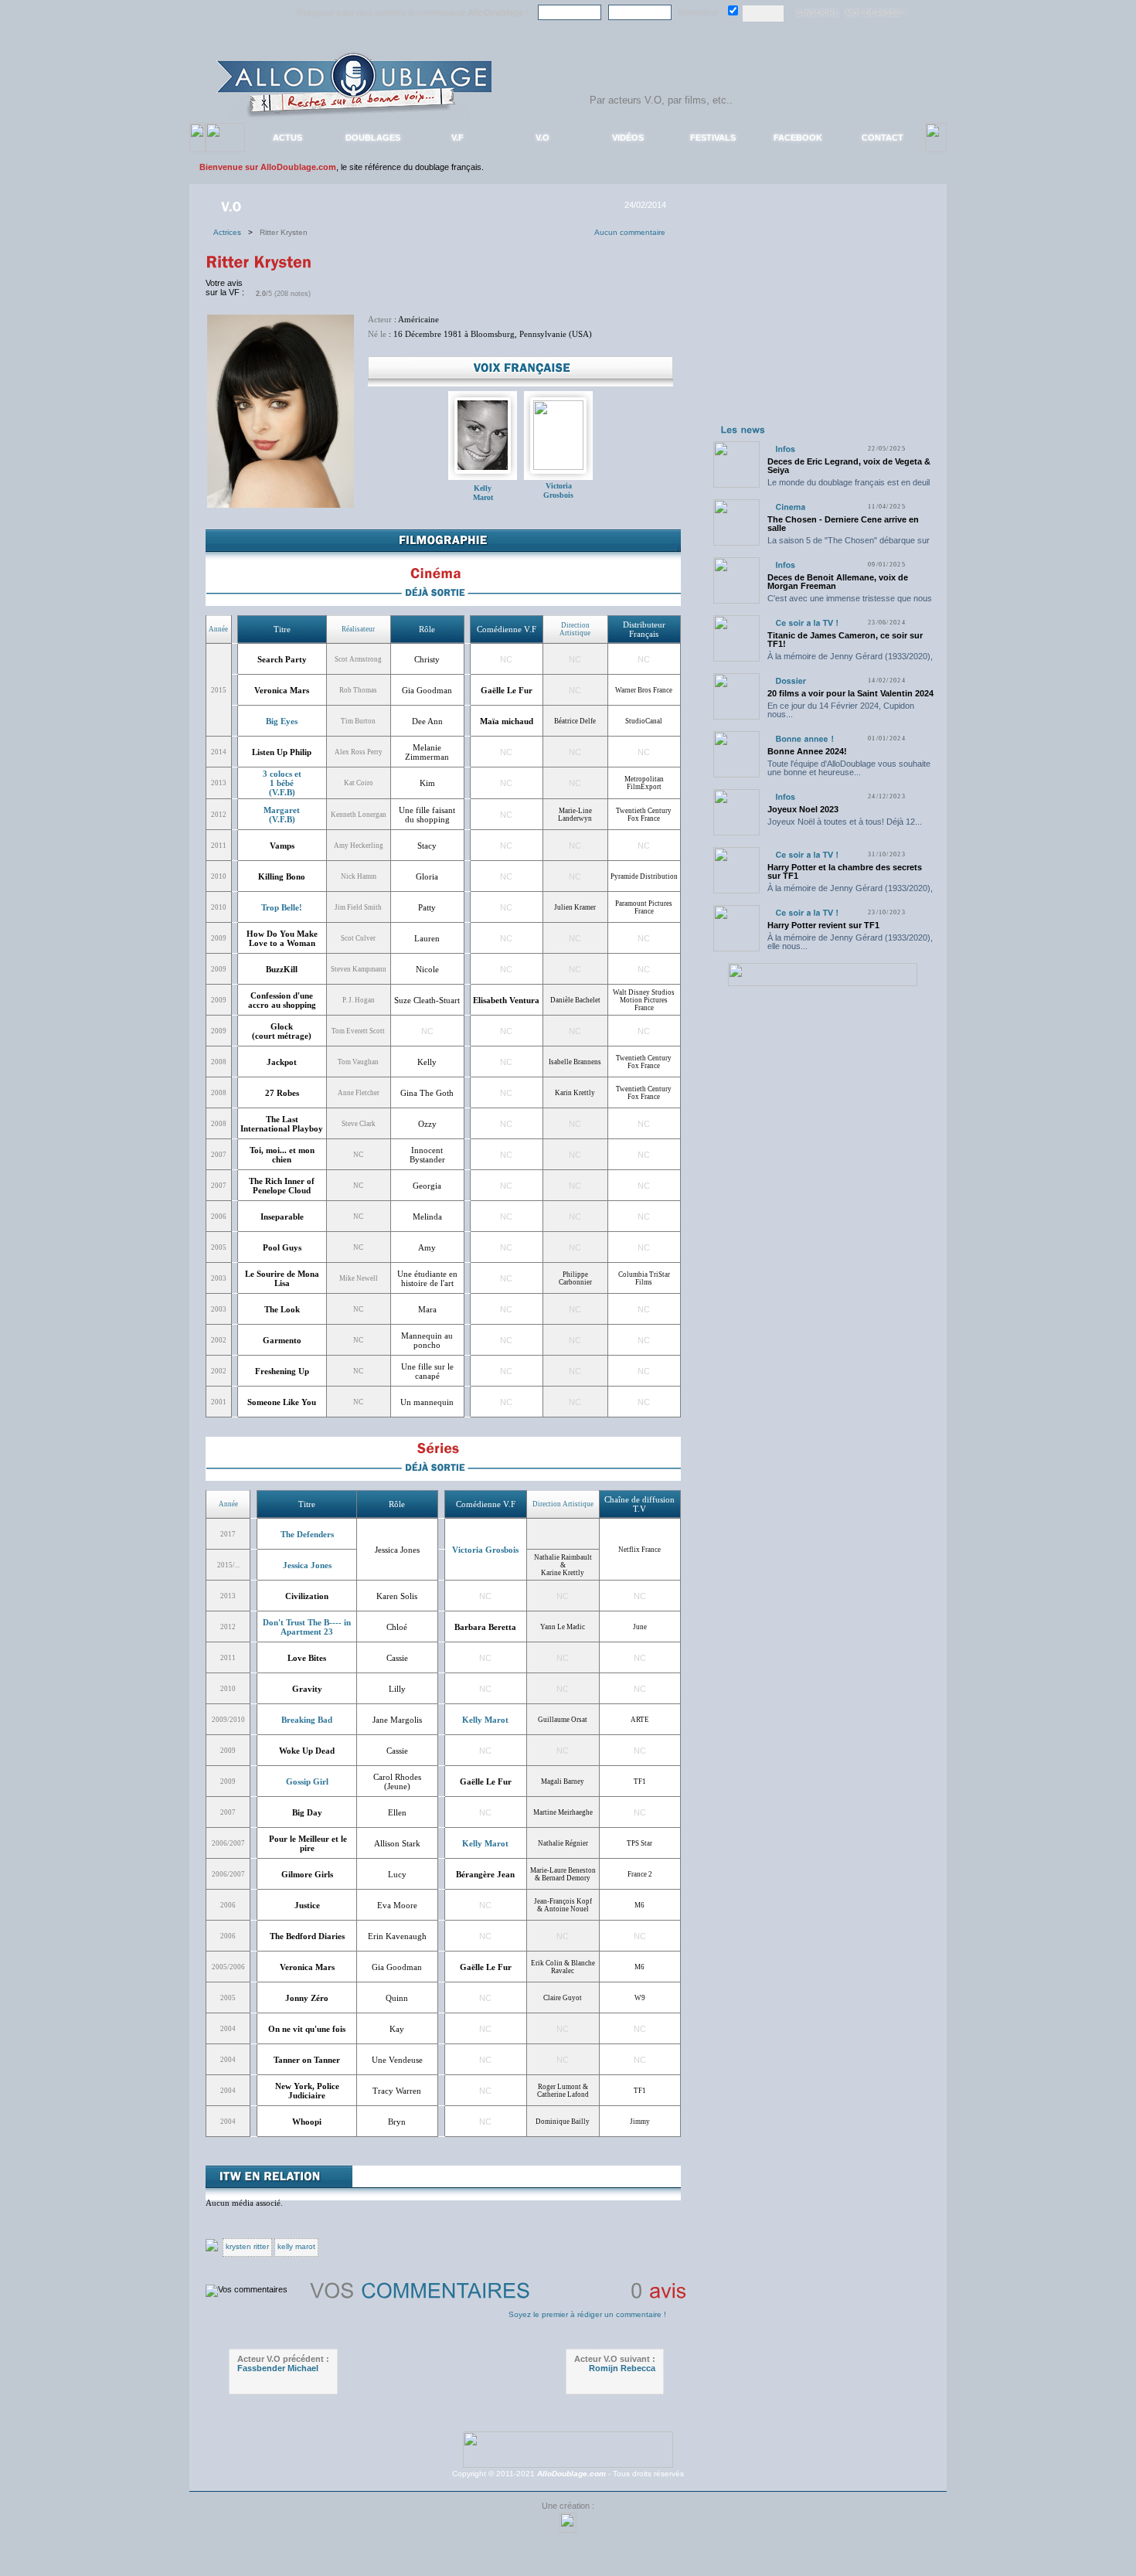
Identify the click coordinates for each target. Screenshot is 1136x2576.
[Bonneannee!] (804, 738)
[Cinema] (790, 507)
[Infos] (785, 449)
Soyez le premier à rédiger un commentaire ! (587, 2314)
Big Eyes (282, 721)
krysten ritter (247, 2246)
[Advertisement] (822, 323)
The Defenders (307, 1534)
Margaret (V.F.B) (282, 815)
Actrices (231, 232)
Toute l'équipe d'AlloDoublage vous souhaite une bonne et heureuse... (849, 768)
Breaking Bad (307, 1720)
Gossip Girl (307, 1781)
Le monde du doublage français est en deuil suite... (849, 487)
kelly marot (296, 2246)
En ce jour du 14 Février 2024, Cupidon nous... (841, 710)
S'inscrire (818, 13)
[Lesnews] (743, 429)
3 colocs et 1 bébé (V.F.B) (282, 783)
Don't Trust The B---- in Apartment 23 (307, 1627)
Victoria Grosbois (558, 490)
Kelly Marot (483, 493)
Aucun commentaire (630, 232)
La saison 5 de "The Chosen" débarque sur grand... (849, 544)
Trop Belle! (282, 907)
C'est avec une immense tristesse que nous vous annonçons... (850, 602)
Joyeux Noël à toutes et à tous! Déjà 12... (845, 822)
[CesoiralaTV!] (807, 623)
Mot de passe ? (876, 13)
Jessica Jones (307, 1565)
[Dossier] (791, 681)
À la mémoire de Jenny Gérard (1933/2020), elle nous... (850, 660)
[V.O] (233, 206)
